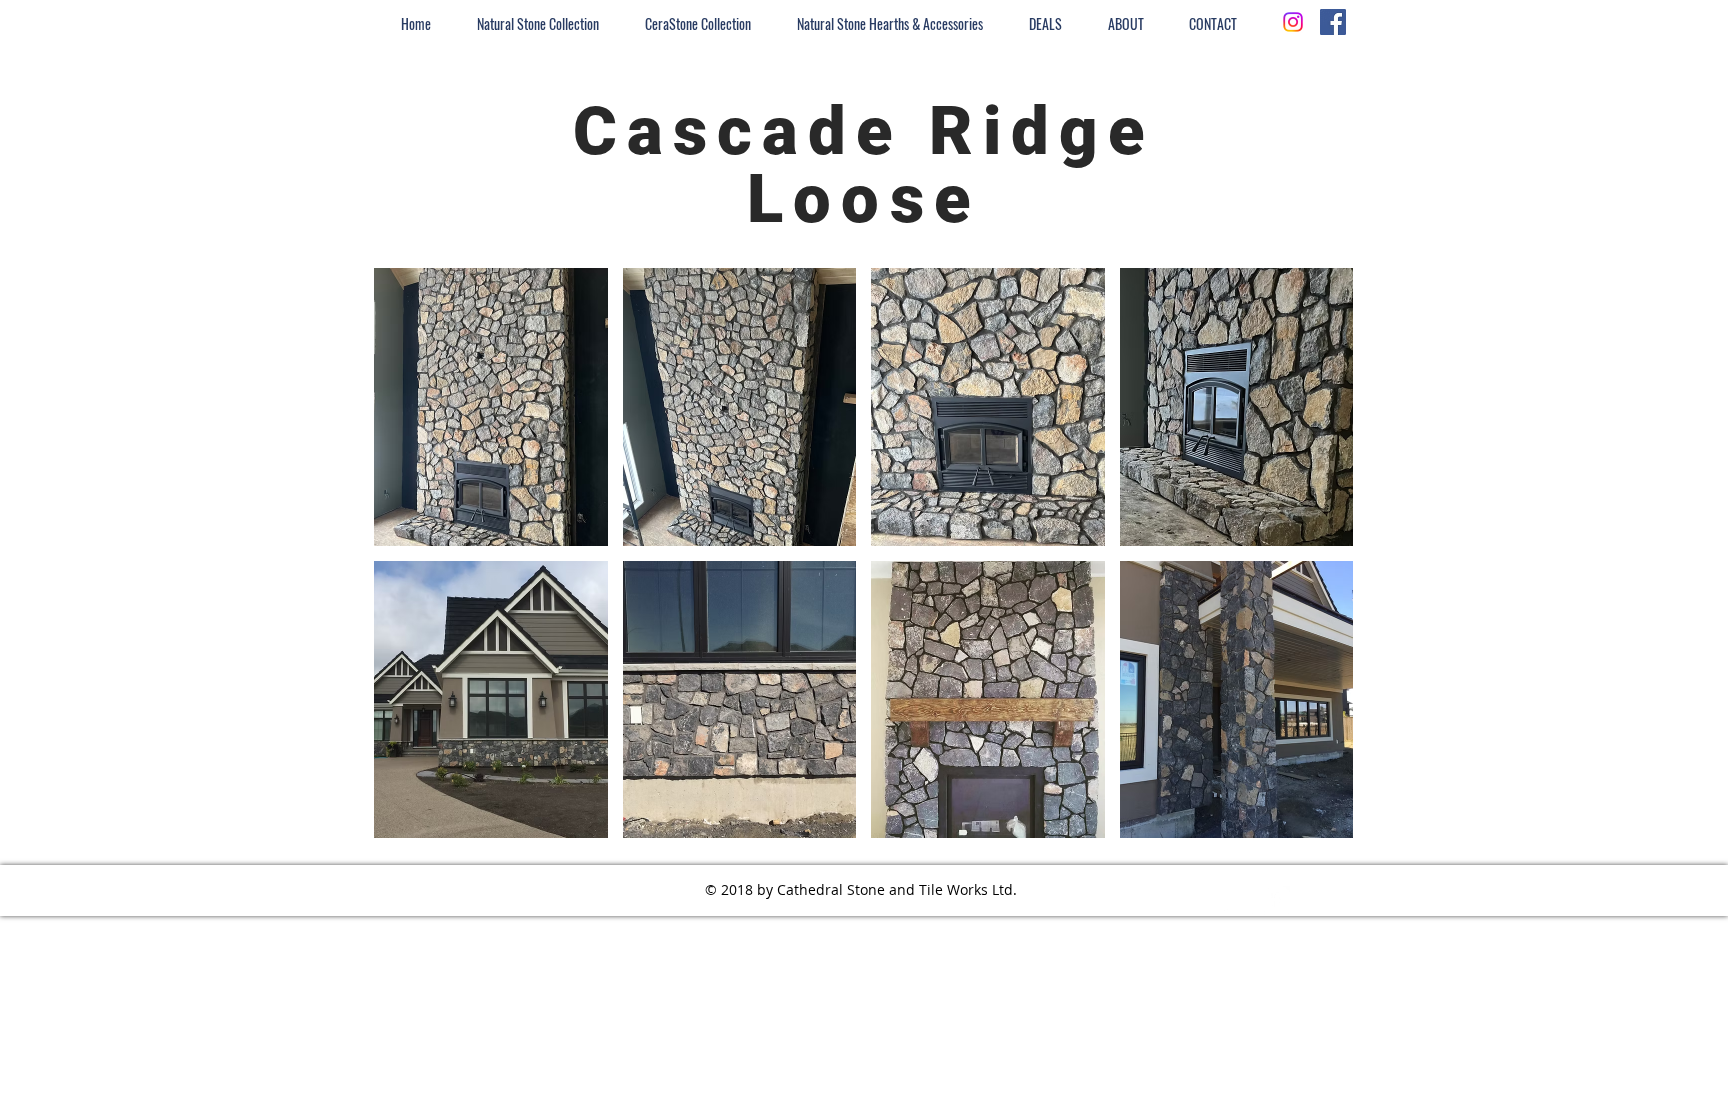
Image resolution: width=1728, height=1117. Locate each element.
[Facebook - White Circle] (1275, 901)
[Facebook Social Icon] (1333, 22)
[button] (491, 407)
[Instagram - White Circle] (1239, 901)
